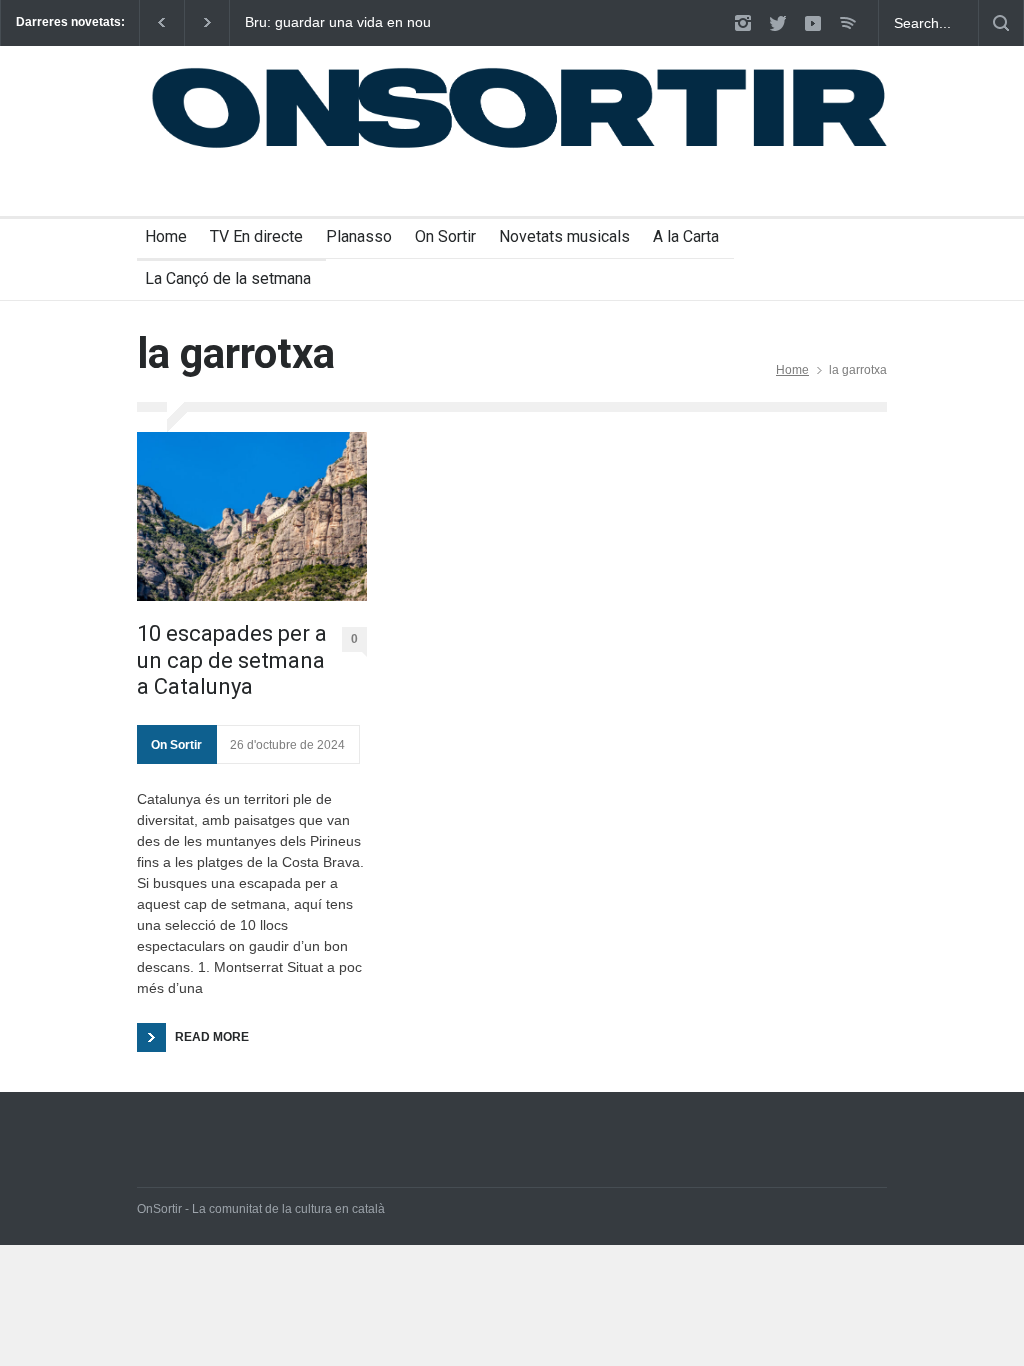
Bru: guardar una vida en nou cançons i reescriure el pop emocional (338, 23)
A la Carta (686, 236)
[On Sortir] (512, 139)
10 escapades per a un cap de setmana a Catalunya (232, 660)
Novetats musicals (564, 236)
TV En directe (256, 236)
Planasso (359, 236)
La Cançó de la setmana (228, 278)
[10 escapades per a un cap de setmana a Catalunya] (252, 516)
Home (166, 236)
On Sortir (445, 236)
